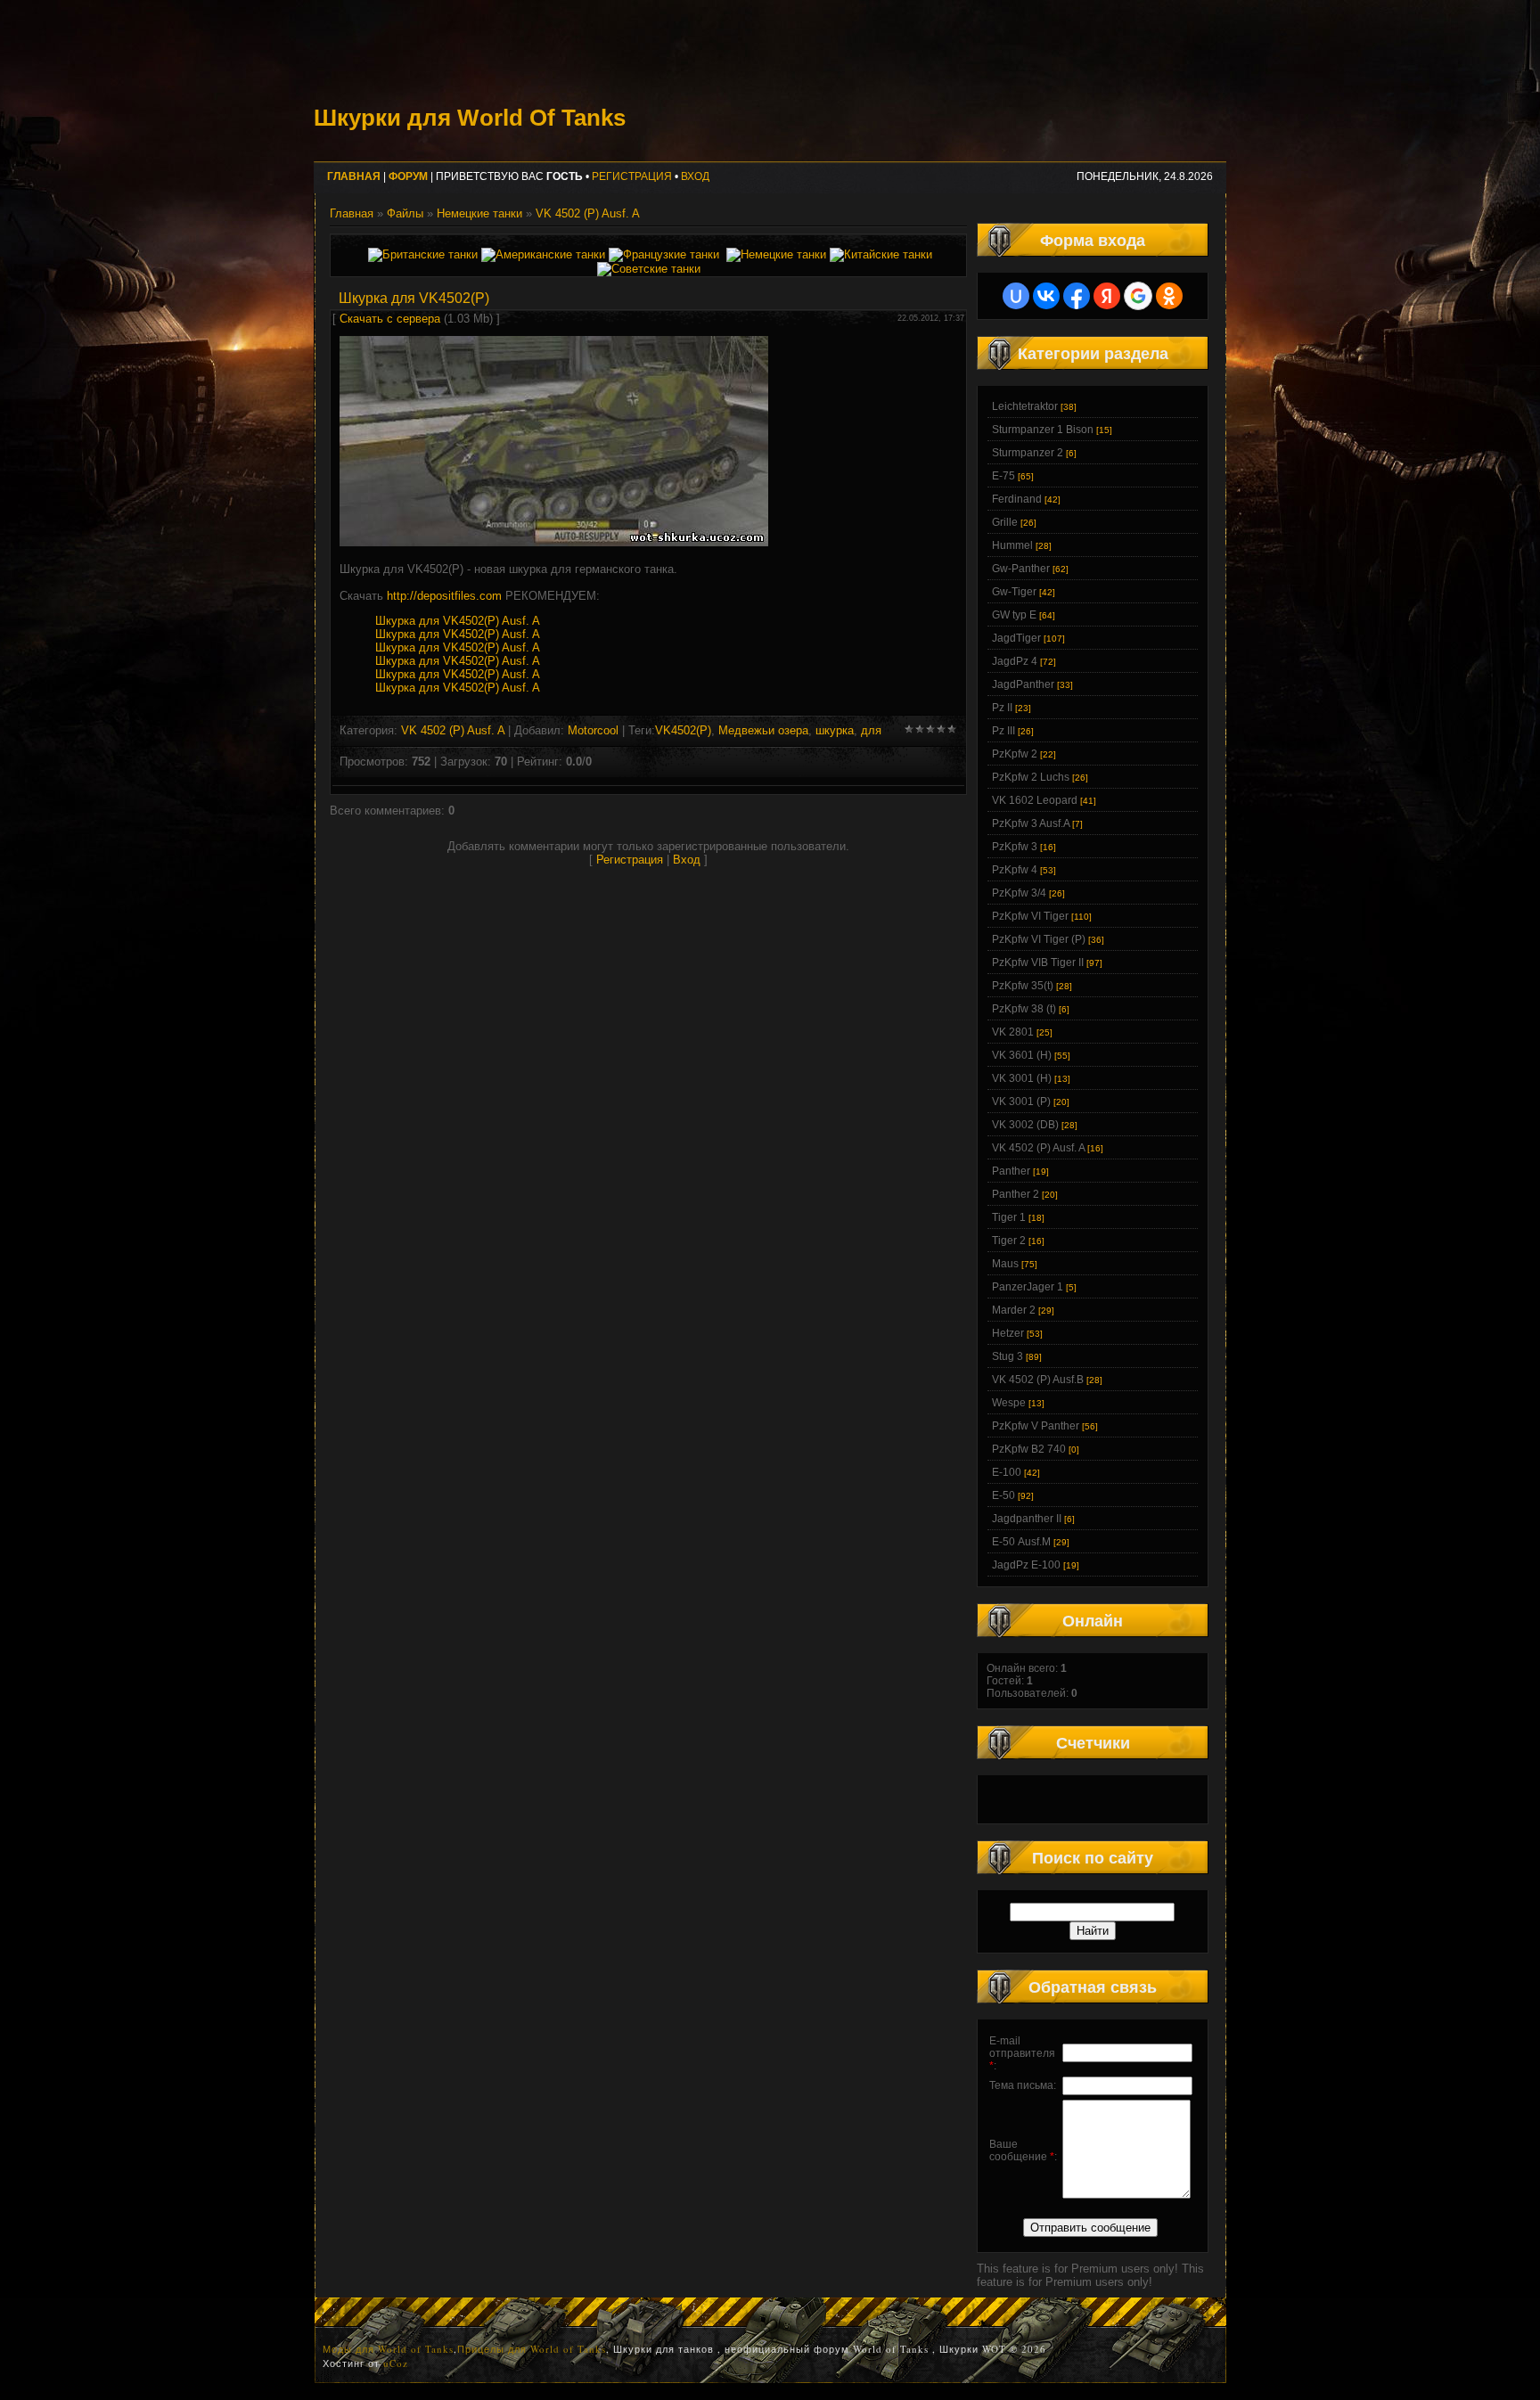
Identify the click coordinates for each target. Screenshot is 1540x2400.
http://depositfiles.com (444, 596)
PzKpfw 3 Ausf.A (1031, 823)
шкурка (835, 730)
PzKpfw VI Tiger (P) (1039, 939)
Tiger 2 (1009, 1241)
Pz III (1003, 731)
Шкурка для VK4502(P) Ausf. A (458, 621)
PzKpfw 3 (1015, 847)
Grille (1005, 522)
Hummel (1012, 545)
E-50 (1003, 1495)
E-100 (1007, 1472)
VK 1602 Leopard (1035, 800)
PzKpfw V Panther (1036, 1426)
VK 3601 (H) (1022, 1055)
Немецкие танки (479, 213)
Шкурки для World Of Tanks (470, 118)
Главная (352, 213)
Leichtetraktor (1025, 406)
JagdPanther (1023, 684)
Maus (1005, 1264)
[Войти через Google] (1138, 296)
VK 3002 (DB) (1025, 1125)
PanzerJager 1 (1028, 1287)
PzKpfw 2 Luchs (1031, 777)
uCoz (396, 2363)
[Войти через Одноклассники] (1169, 296)
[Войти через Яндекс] (1107, 296)
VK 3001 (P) (1021, 1102)
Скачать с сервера (390, 319)
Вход (695, 176)
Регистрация (632, 176)
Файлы (405, 213)
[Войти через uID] (1016, 296)
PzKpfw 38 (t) (1024, 1009)
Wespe (1009, 1403)
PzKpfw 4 (1015, 870)
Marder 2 (1014, 1310)
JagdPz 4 (1015, 661)
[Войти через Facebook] (1077, 296)
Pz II (1002, 708)
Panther (1011, 1171)
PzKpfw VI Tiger (1030, 916)
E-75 (1003, 476)
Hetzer (1008, 1333)
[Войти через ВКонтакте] (1046, 296)
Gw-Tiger (1014, 592)
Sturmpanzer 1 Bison (1043, 430)
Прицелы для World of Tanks (532, 2349)
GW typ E (1014, 615)
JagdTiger (1016, 638)
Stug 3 (1008, 1356)
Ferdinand (1017, 499)
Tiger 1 (1009, 1217)
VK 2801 (1013, 1032)
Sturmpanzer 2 (1028, 453)
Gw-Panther (1021, 569)
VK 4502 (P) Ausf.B (1038, 1380)
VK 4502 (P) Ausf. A (588, 213)
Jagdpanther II (1027, 1519)
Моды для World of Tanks (388, 2349)
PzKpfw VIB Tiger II (1038, 962)
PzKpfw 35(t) (1023, 986)
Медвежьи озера (763, 730)
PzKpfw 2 (1015, 754)
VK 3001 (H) (1022, 1078)
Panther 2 (1016, 1194)
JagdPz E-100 (1026, 1565)
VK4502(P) (683, 730)
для (871, 730)
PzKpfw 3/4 (1019, 893)
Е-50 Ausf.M (1021, 1542)
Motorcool (593, 730)
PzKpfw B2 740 (1029, 1449)
